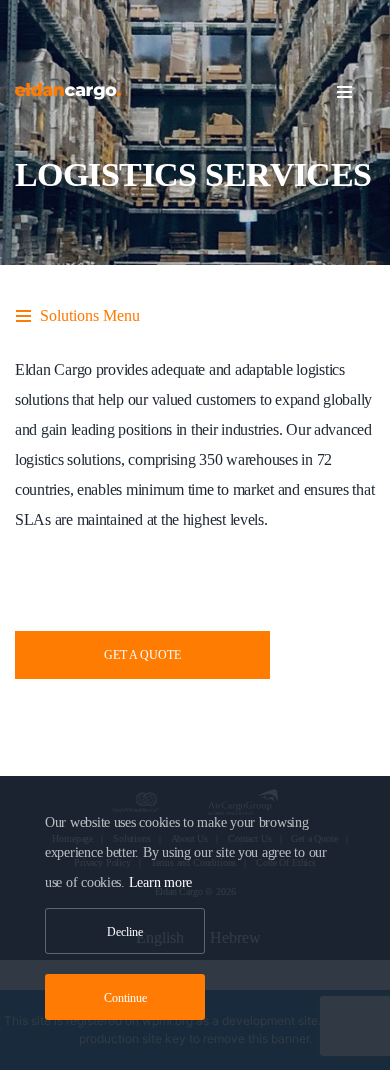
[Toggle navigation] (356, 92)
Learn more (160, 882)
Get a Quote (142, 655)
